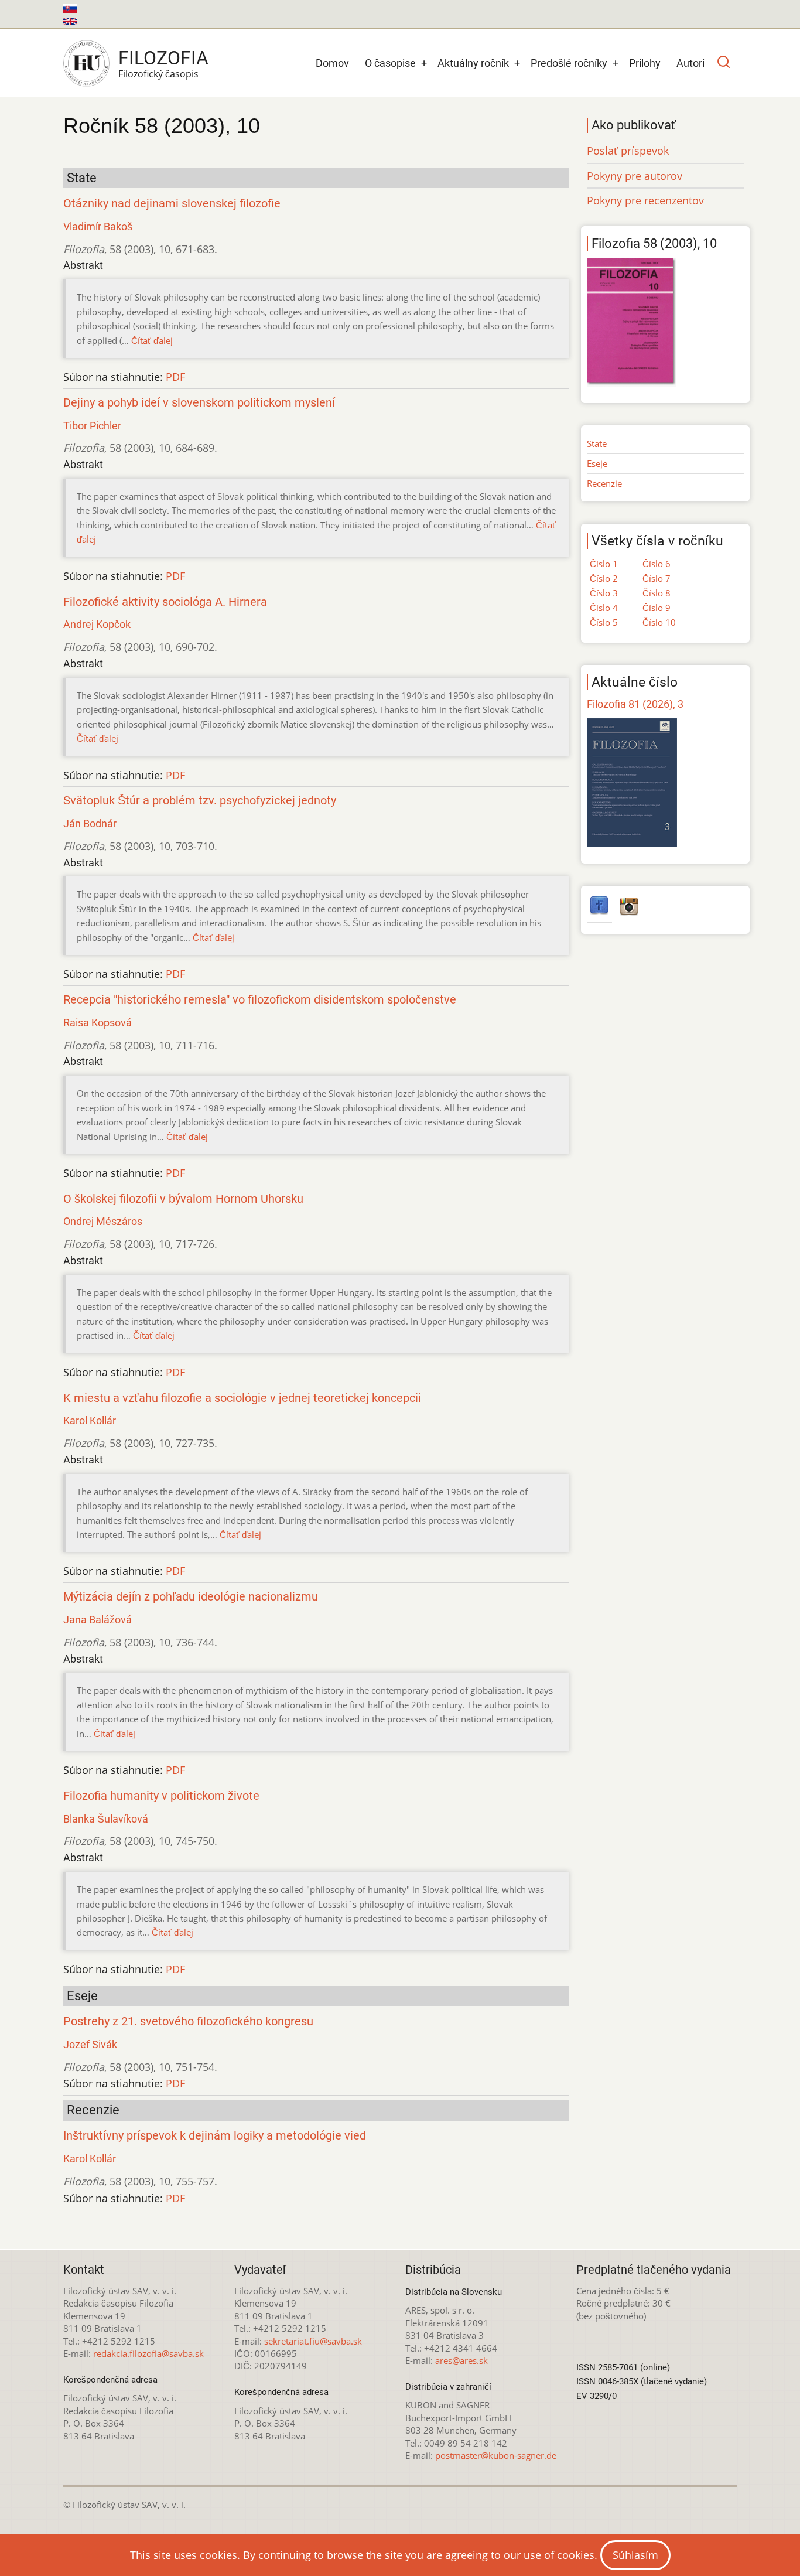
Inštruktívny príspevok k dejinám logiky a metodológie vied (215, 2136)
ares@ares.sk (461, 2360)
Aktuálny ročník (473, 63)
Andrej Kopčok (97, 624)
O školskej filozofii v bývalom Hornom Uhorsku (183, 1199)
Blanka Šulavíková (106, 1819)
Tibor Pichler (92, 426)
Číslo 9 (657, 608)
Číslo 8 (657, 593)
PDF (175, 377)
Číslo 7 (657, 578)
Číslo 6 (657, 564)
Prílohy (645, 63)
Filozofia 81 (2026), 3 (635, 704)
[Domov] (86, 63)
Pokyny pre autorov (635, 176)
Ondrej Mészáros (103, 1221)
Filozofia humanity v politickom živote (161, 1796)
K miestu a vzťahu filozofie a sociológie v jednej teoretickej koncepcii (242, 1398)
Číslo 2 (604, 578)
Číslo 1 (604, 564)
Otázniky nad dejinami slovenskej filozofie (172, 204)
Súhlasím (635, 2555)
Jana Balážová (98, 1620)
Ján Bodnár (90, 823)
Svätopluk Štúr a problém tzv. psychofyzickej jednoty (200, 801)
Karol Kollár (90, 1420)
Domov (332, 63)
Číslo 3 (604, 593)
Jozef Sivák (90, 2044)
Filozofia (163, 58)
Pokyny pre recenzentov (645, 200)
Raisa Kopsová (98, 1023)
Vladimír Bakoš (98, 226)
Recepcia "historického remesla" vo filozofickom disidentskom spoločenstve (260, 1000)
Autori (690, 63)
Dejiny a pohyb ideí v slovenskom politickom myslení (199, 403)
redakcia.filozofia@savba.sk (148, 2353)
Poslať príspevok (628, 151)
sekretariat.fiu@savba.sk (313, 2341)
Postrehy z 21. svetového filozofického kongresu (188, 2021)
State (597, 443)
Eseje (597, 463)
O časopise (390, 63)
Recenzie (604, 483)
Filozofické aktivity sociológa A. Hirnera (165, 602)
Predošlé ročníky (569, 63)
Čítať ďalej (152, 340)
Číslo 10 (659, 622)
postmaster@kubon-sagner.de (496, 2455)
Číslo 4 (604, 608)
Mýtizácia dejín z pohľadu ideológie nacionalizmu (191, 1597)
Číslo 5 (604, 622)
